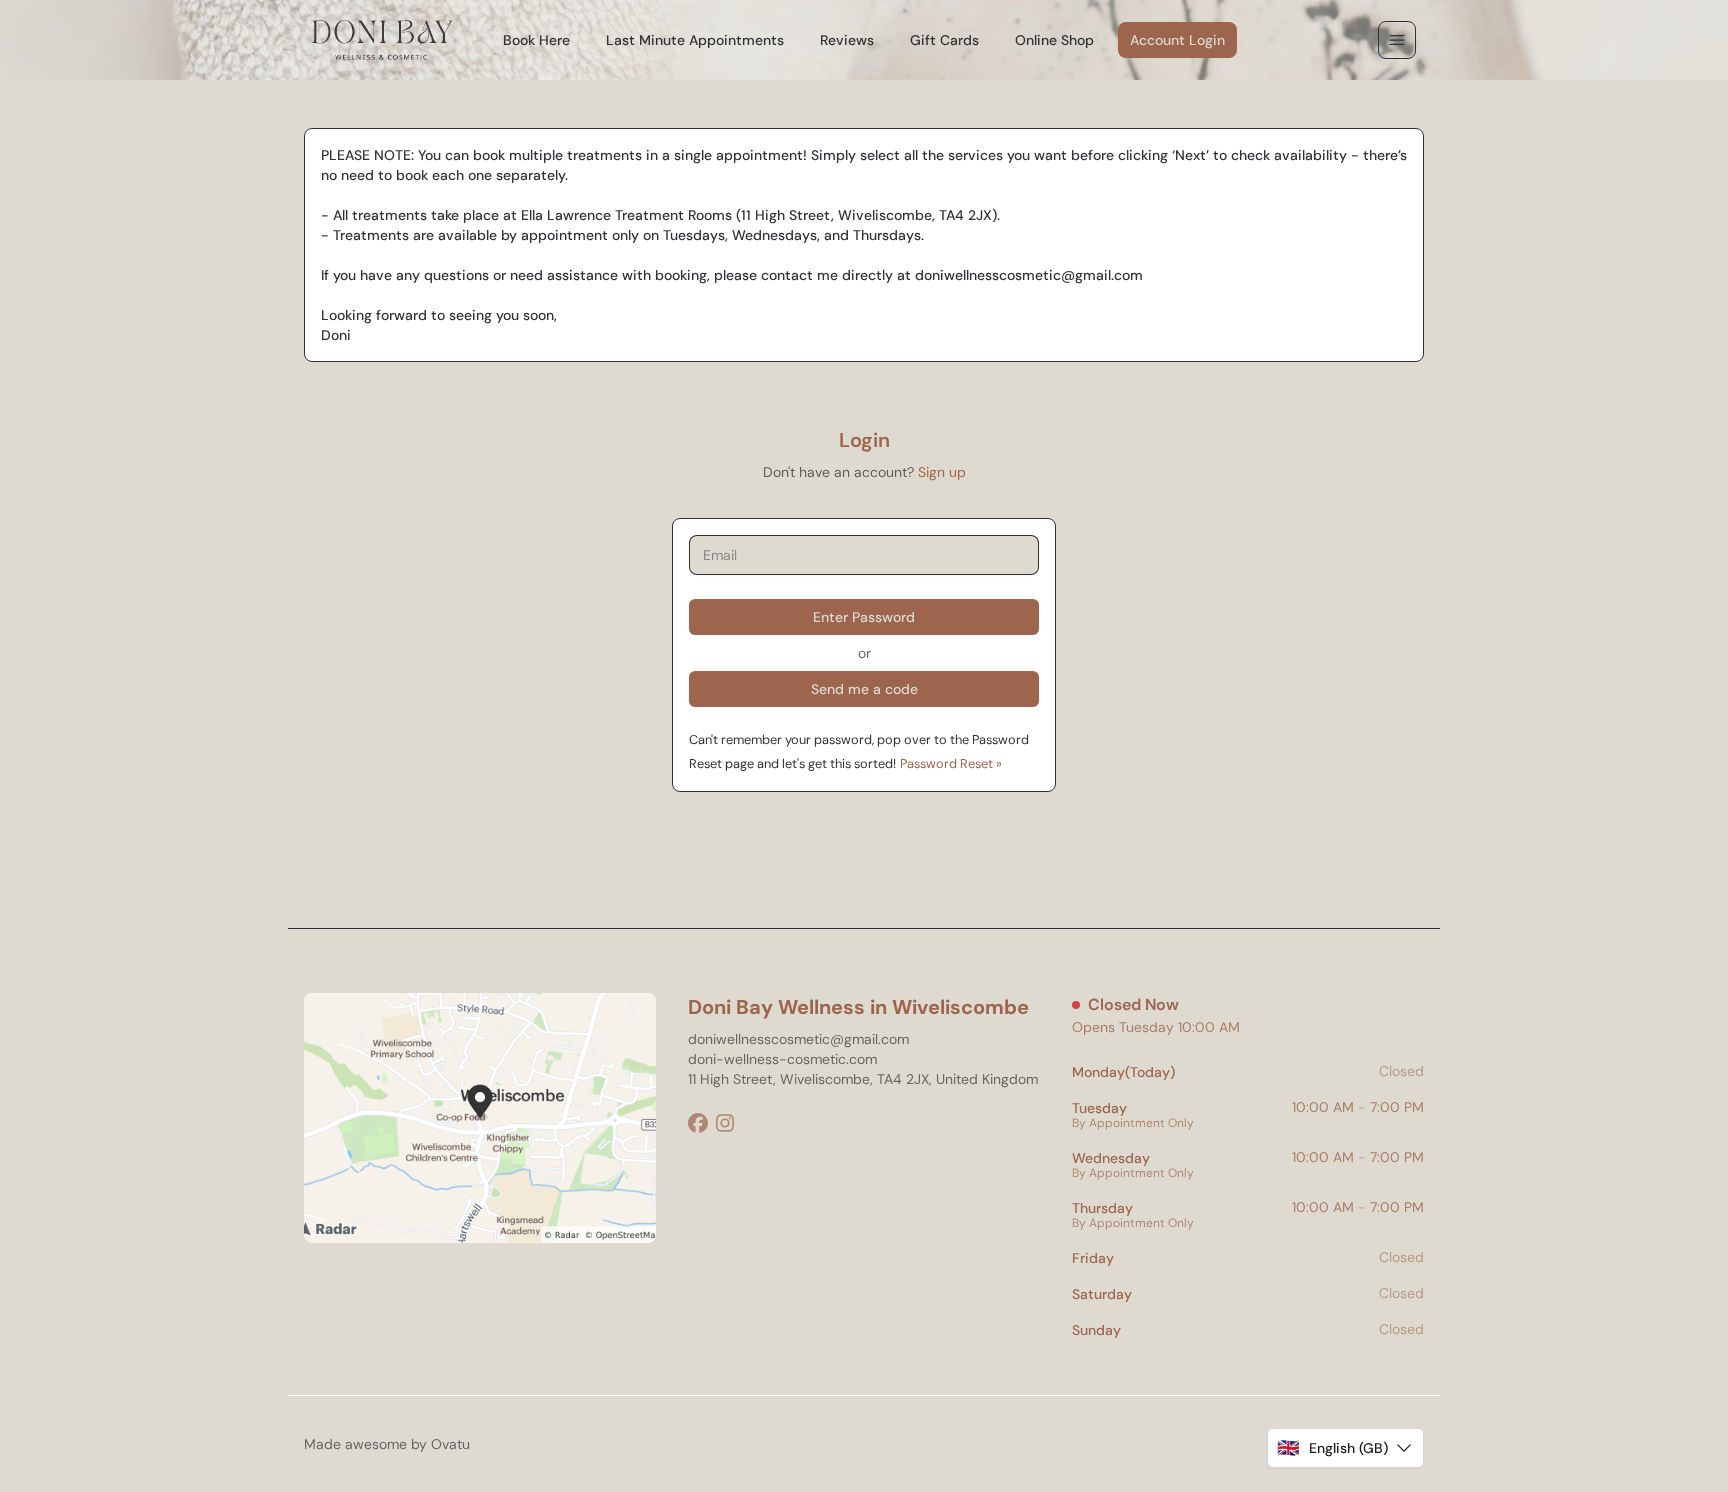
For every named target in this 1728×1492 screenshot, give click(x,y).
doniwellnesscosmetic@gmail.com (798, 1039)
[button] (1345, 1448)
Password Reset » (951, 763)
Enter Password (864, 617)
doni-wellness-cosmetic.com (782, 1059)
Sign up (942, 472)
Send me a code (864, 689)
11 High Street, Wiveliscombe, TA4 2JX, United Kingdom (863, 1079)
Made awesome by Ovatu (387, 1444)
